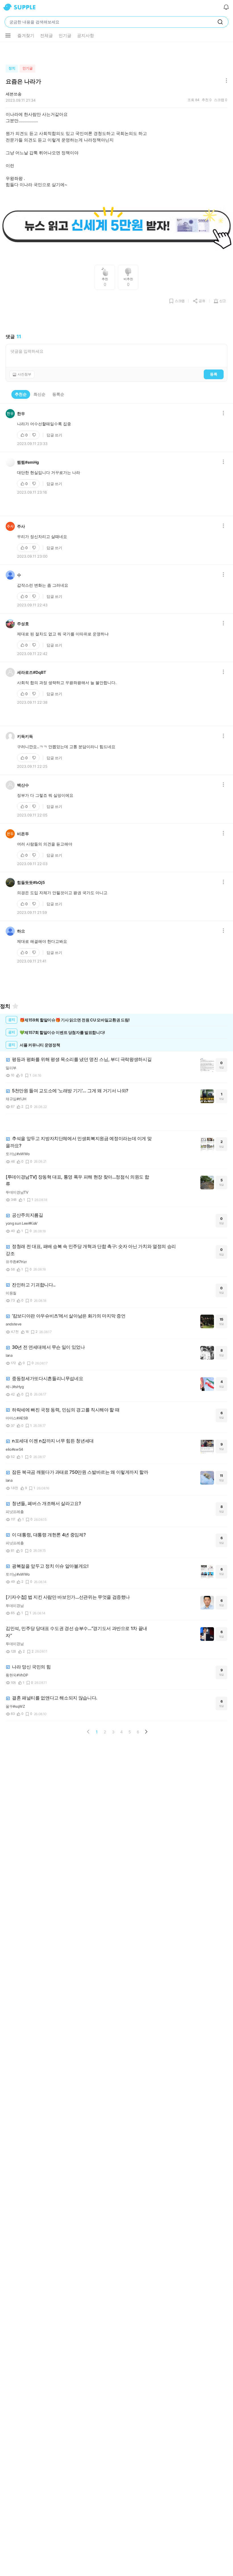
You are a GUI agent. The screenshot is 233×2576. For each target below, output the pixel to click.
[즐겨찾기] (15, 1006)
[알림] (226, 7)
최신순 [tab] (39, 394)
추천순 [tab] (21, 394)
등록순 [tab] (58, 394)
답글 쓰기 (54, 435)
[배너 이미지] (116, 226)
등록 (214, 374)
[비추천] (35, 435)
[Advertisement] (116, 52)
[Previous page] (88, 1732)
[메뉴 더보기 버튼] (8, 36)
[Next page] (146, 1732)
